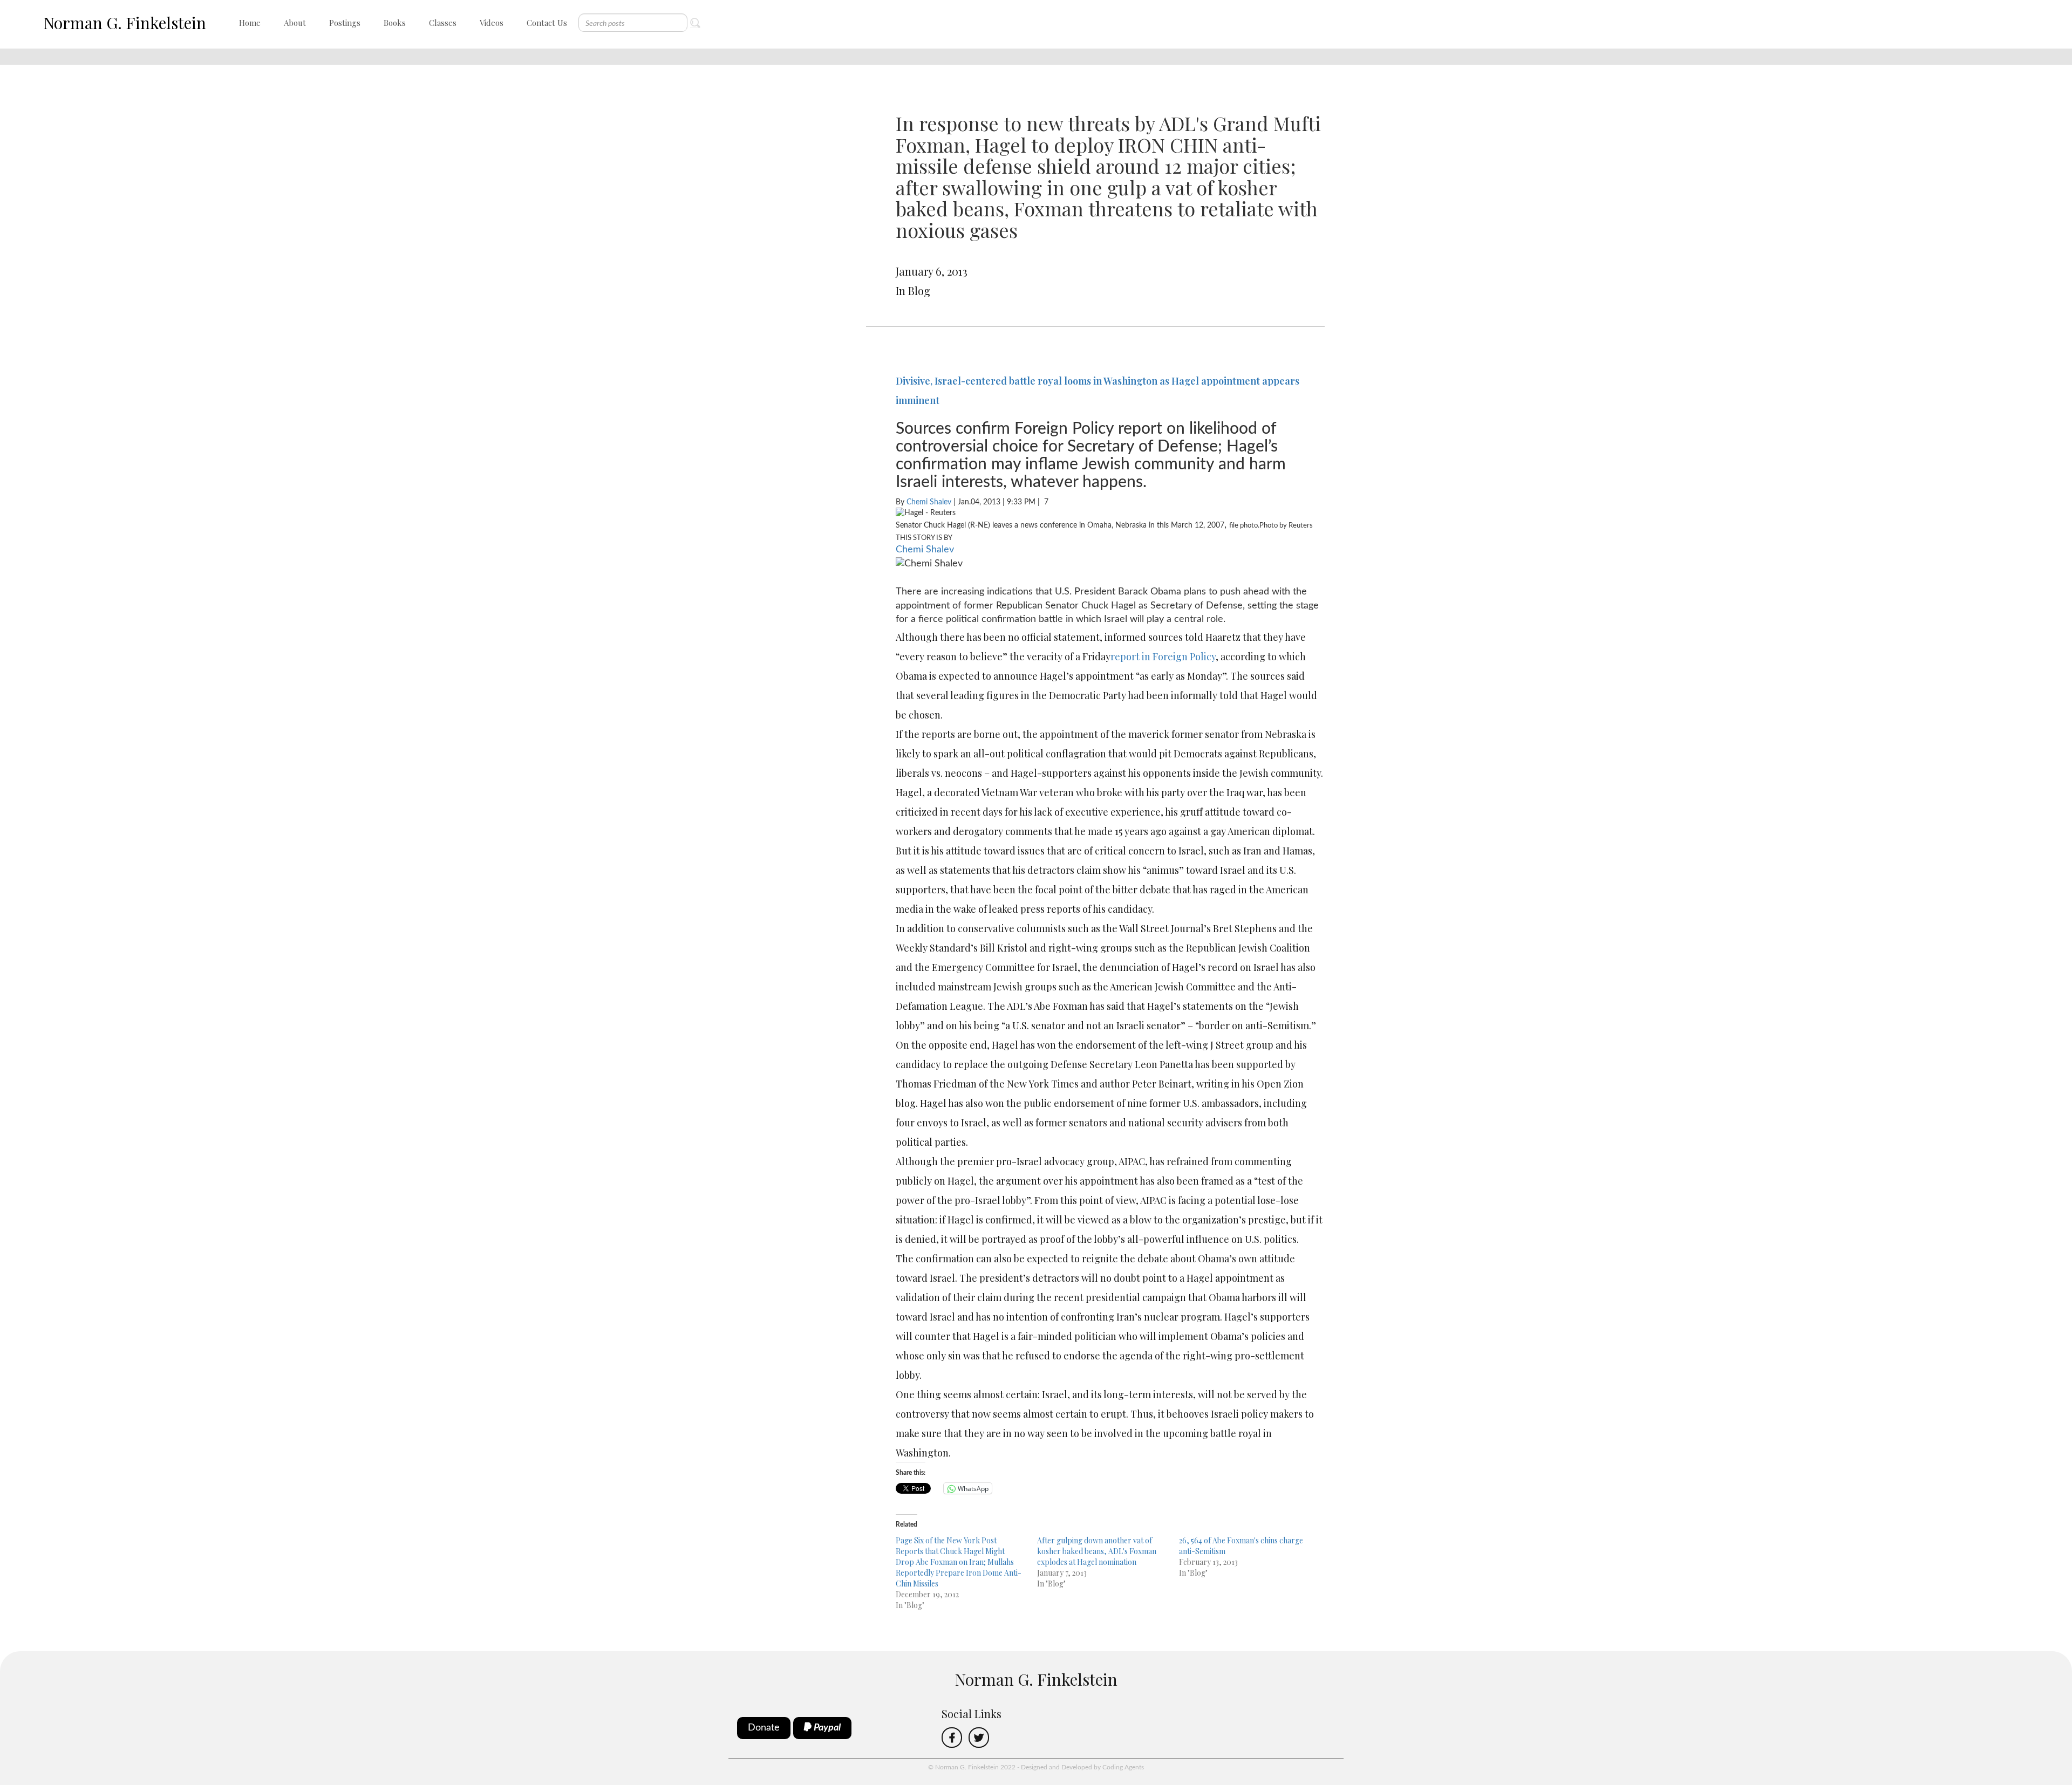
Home (250, 23)
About (295, 23)
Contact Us (547, 23)
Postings (345, 23)
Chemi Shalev (929, 502)
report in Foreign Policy (1163, 656)
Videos (492, 23)
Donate (764, 1728)
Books (395, 23)
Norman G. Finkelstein (125, 23)
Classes (443, 23)
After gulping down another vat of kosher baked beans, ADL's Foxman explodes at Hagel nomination (1097, 1551)
